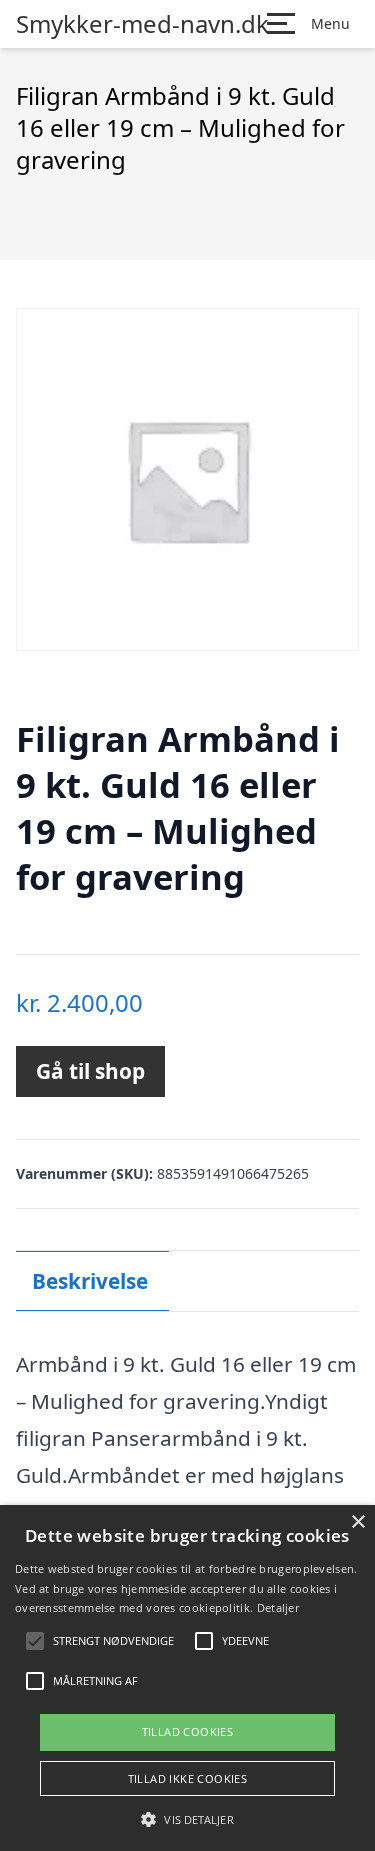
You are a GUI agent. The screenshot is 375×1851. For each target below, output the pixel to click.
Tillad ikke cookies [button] (188, 1778)
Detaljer (278, 1607)
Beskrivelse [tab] (90, 1281)
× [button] (357, 1522)
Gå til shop (90, 1071)
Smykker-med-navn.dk (142, 24)
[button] (187, 1819)
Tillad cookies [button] (188, 1731)
